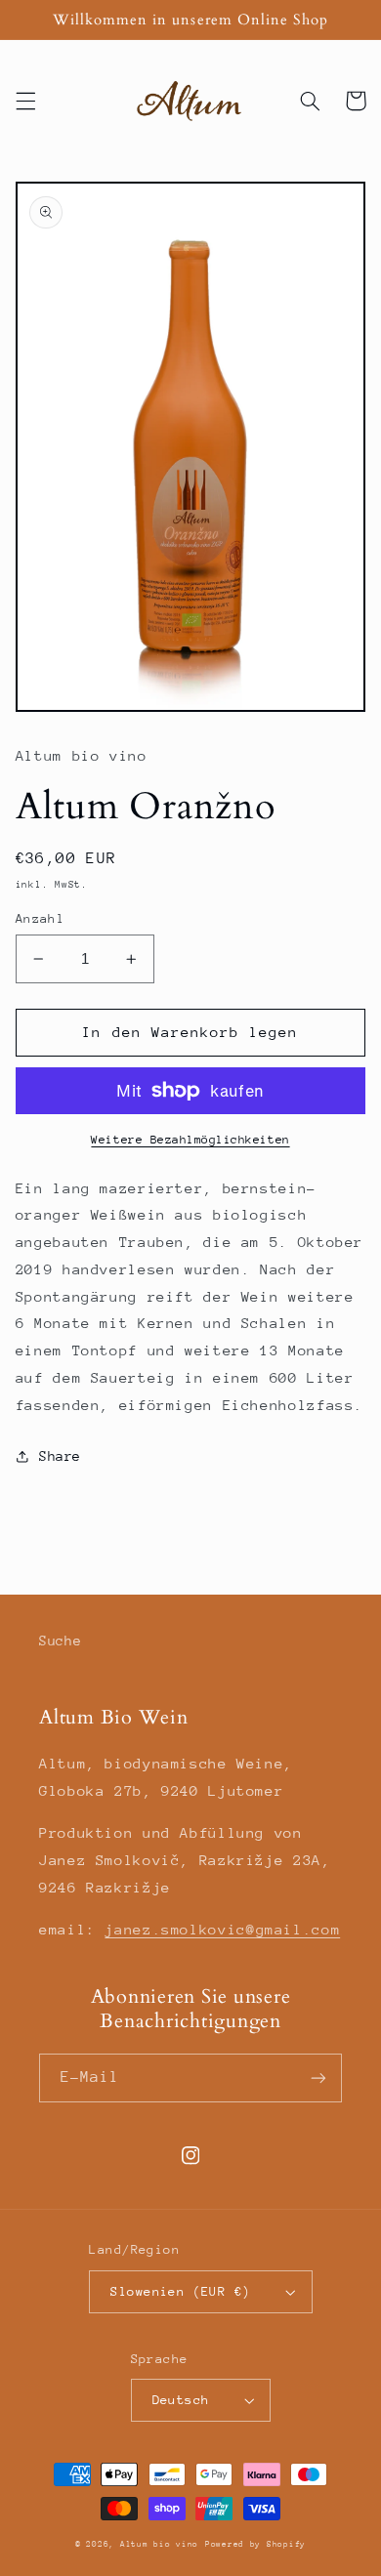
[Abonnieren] (318, 2077)
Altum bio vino (159, 2544)
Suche (60, 1641)
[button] (25, 101)
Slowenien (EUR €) (180, 2291)
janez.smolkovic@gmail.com (222, 1929)
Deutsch (181, 2400)
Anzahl (41, 918)
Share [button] (60, 1456)
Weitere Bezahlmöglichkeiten (190, 1140)
